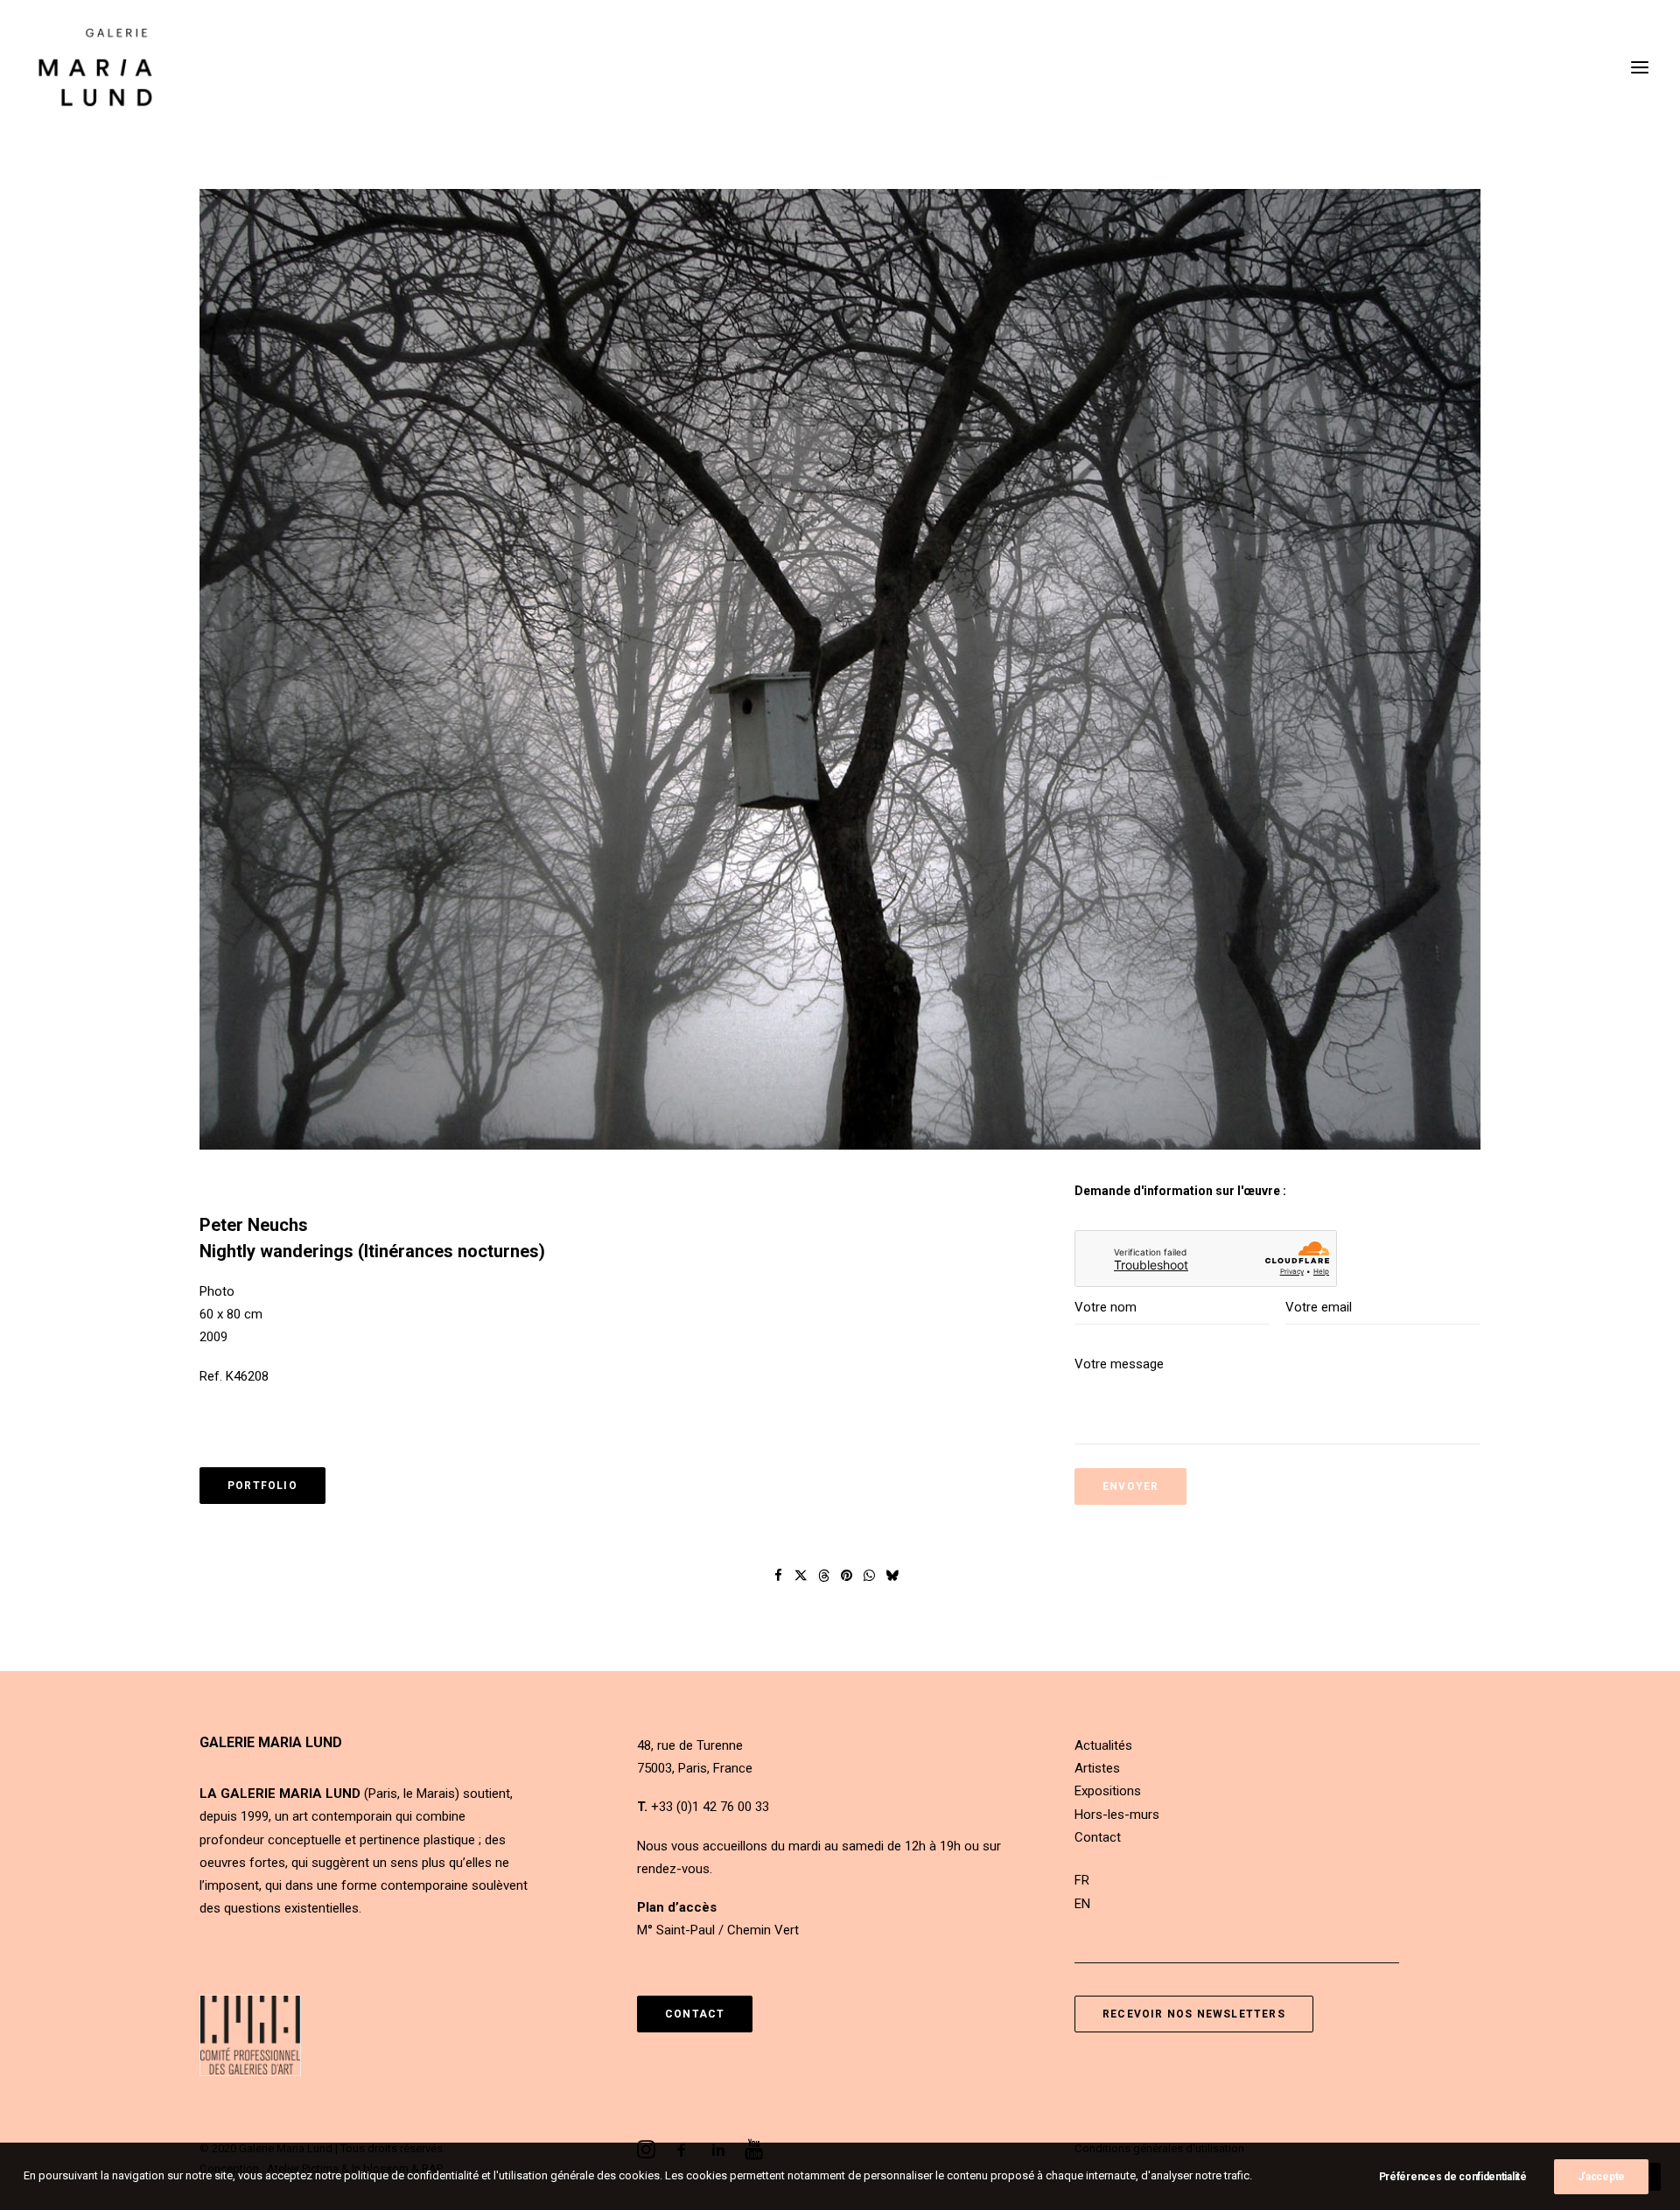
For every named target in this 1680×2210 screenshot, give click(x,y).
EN (1082, 1904)
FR (1082, 1880)
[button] (1640, 67)
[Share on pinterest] (847, 1576)
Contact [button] (695, 2014)
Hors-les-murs (1117, 1815)
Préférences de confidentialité (1453, 2177)
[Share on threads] (824, 1576)
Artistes (1097, 1768)
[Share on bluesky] (892, 1576)
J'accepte (1601, 2177)
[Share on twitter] (801, 1576)
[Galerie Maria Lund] (95, 67)
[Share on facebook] (779, 1576)
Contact (1098, 1837)
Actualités (1103, 1745)
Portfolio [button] (262, 1486)
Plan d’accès (677, 1907)
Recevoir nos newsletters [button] (1194, 2014)
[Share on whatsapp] (870, 1576)
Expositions (1108, 1791)
